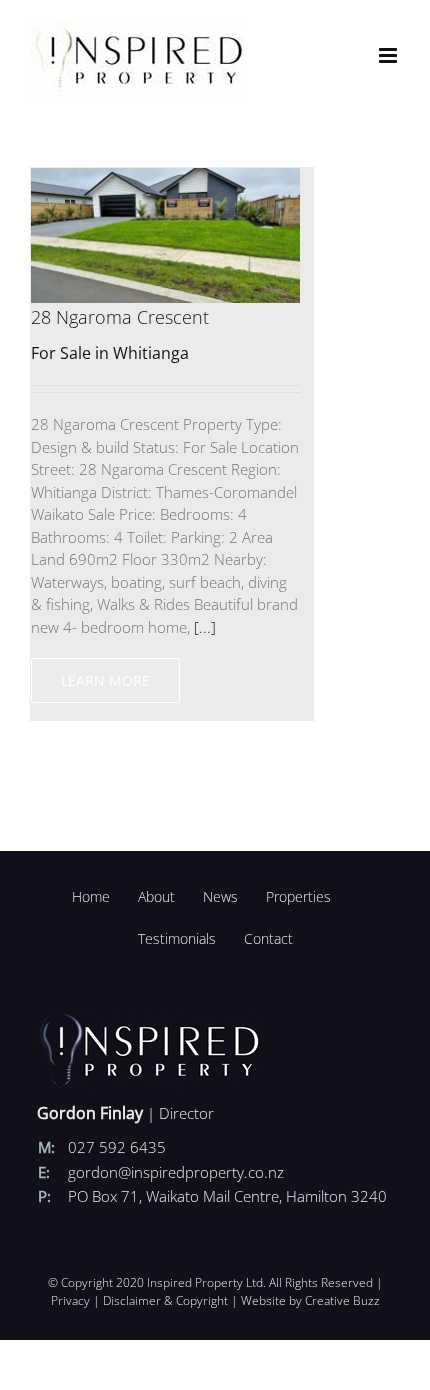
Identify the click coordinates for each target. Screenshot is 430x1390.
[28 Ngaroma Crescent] (165, 179)
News (220, 896)
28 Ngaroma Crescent (120, 317)
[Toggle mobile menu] (389, 55)
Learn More (105, 680)
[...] (205, 627)
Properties (298, 896)
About (156, 896)
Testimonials (177, 938)
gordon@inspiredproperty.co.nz (176, 1172)
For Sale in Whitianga (110, 353)
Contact (268, 938)
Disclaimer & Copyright (165, 1300)
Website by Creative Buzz (310, 1300)
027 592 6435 (117, 1147)
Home (91, 896)
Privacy (70, 1300)
